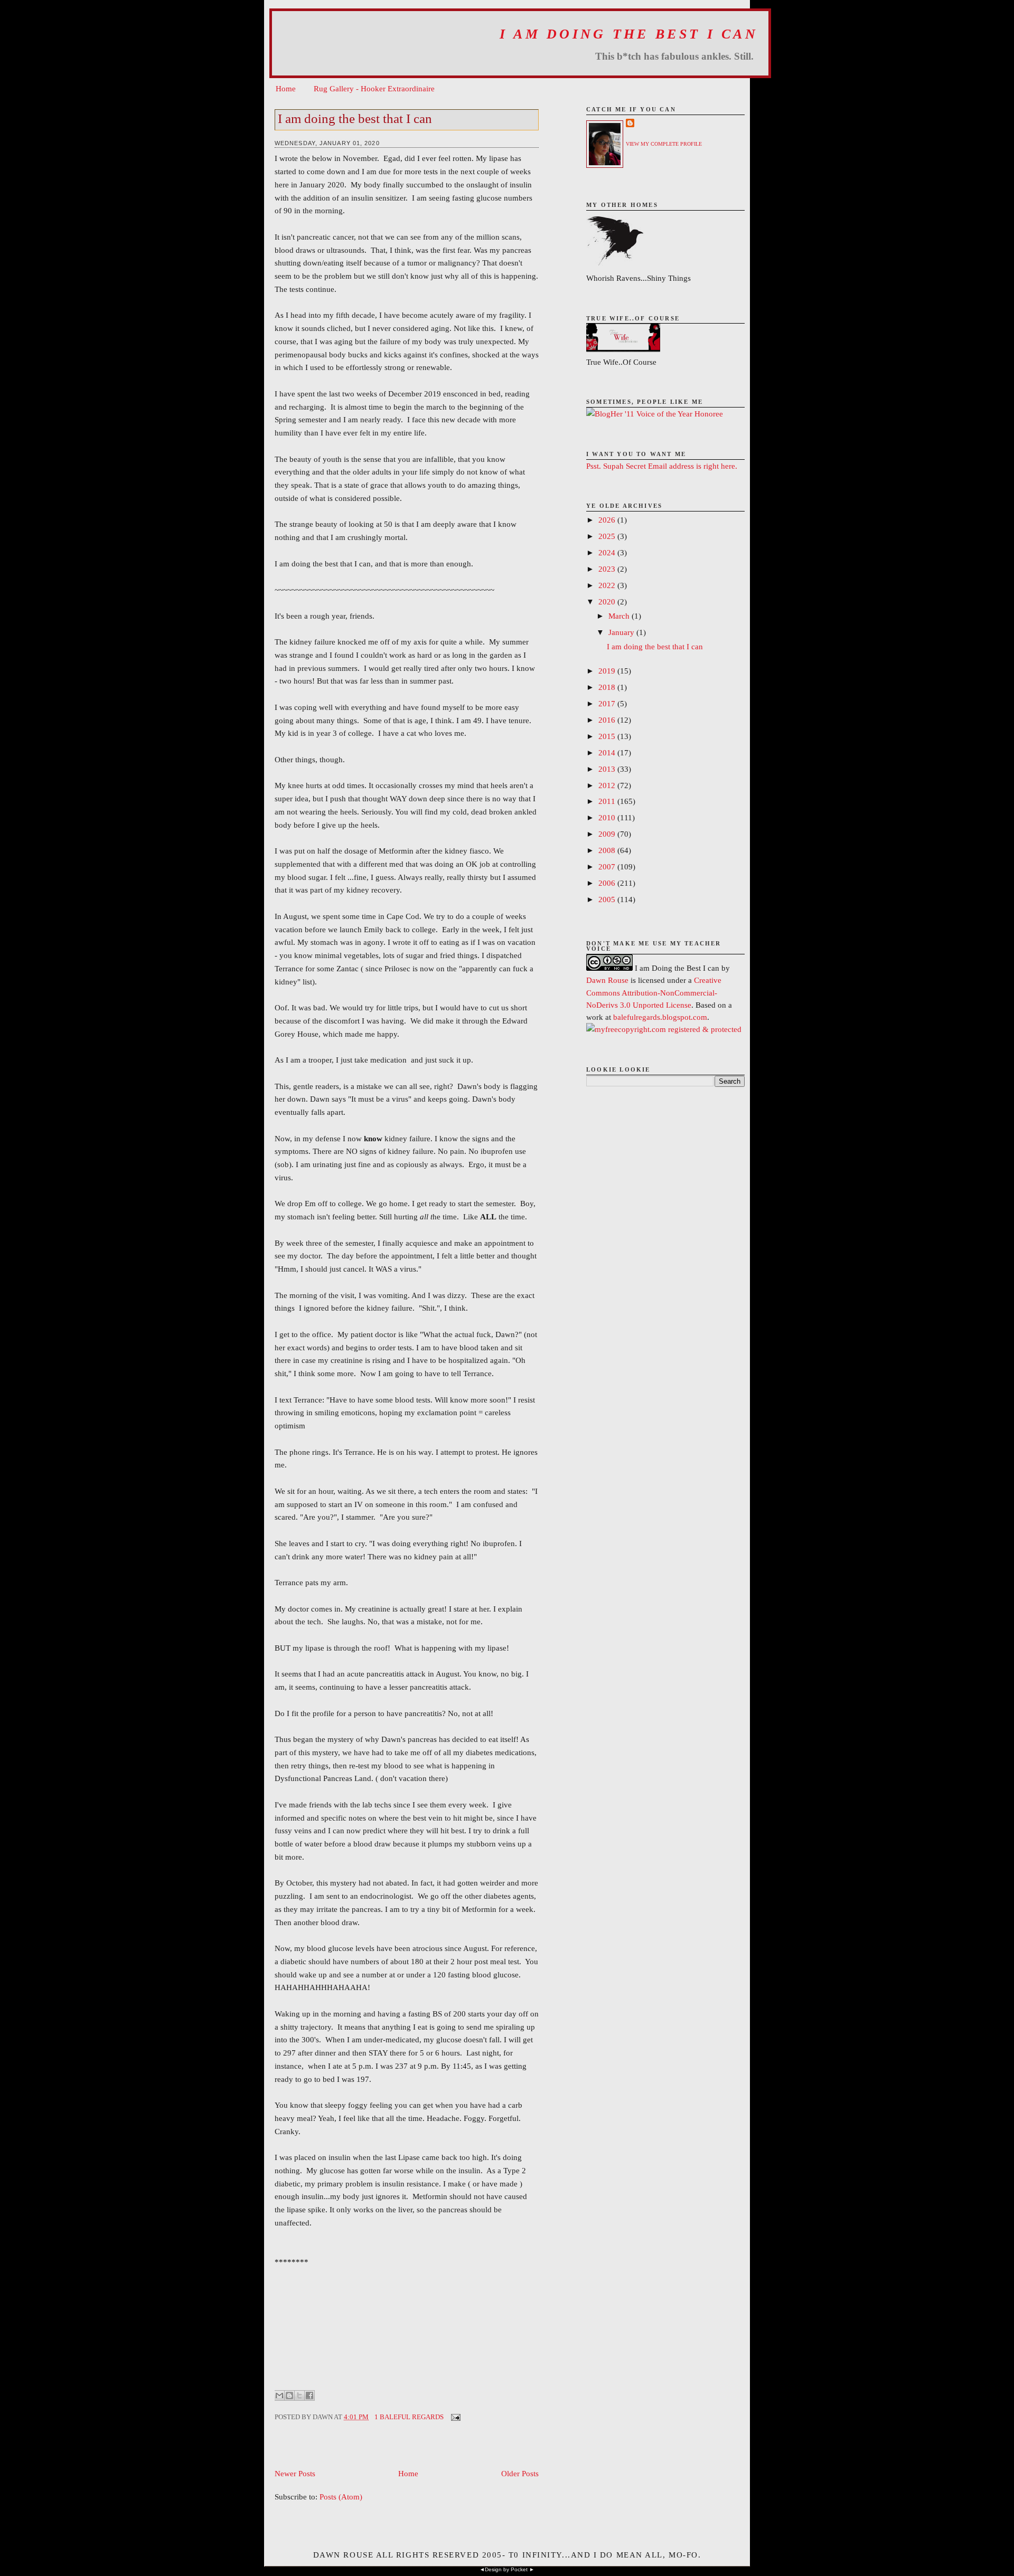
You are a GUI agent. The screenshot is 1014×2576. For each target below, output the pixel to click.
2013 (608, 769)
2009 (608, 834)
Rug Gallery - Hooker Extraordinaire (374, 88)
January (622, 632)
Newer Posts (295, 2473)
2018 (608, 687)
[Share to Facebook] (309, 2395)
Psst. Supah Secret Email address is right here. (662, 466)
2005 (608, 899)
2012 (608, 785)
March (620, 616)
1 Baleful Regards (409, 2417)
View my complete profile (664, 144)
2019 (608, 671)
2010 (608, 817)
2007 (608, 866)
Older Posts (520, 2473)
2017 (608, 703)
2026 (608, 520)
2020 (608, 602)
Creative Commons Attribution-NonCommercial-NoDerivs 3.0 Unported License (654, 992)
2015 (608, 736)
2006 (608, 883)
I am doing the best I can (629, 34)
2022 (608, 585)
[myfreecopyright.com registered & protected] (664, 1029)
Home (286, 88)
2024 (608, 552)
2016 (608, 720)
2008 (608, 850)
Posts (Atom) (341, 2497)
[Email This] (279, 2395)
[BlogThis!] (289, 2395)
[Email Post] (454, 2417)
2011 (608, 801)
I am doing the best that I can (355, 119)
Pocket (519, 2569)
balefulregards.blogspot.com (660, 1017)
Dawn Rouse (607, 980)
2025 (608, 536)
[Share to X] (299, 2395)
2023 (608, 569)
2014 (608, 752)
